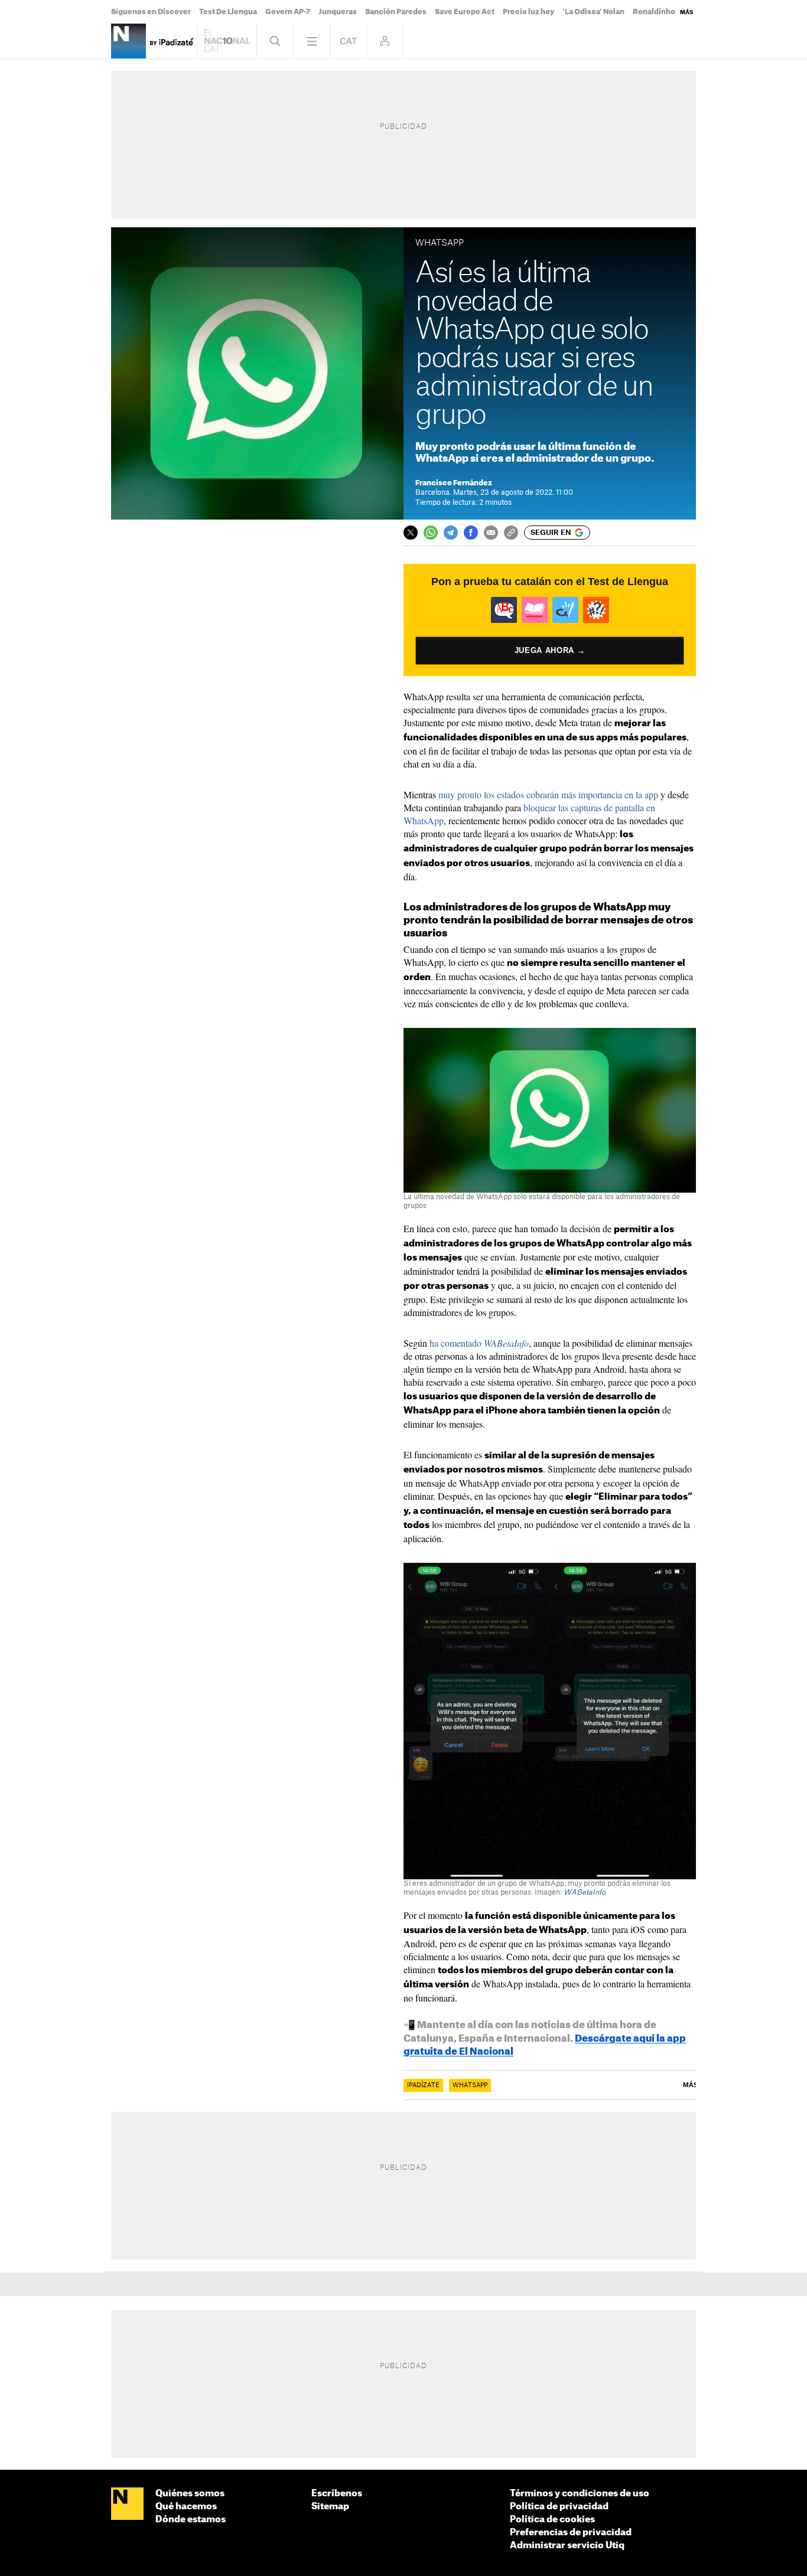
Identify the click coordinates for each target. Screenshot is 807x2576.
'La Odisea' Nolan (593, 12)
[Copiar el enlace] (511, 533)
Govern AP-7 (288, 12)
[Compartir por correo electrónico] (491, 533)
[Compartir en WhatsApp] (431, 533)
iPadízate (423, 2085)
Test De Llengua (228, 12)
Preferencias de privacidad (571, 2533)
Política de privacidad (559, 2507)
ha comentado (479, 1343)
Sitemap (330, 2507)
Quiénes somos (190, 2494)
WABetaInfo (585, 1892)
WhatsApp (470, 2085)
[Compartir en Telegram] (451, 533)
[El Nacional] (127, 2505)
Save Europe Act (465, 12)
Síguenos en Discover (151, 12)
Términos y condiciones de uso (580, 2494)
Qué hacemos (186, 2507)
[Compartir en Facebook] (471, 533)
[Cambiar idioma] (348, 41)
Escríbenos (337, 2494)
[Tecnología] (128, 41)
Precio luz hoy (528, 12)
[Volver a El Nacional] (227, 41)
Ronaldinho (654, 12)
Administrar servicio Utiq (567, 2546)
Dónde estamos (191, 2520)
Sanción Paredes (396, 12)
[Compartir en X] (411, 533)
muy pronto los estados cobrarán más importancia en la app (548, 794)
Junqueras (338, 12)
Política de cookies (552, 2520)
